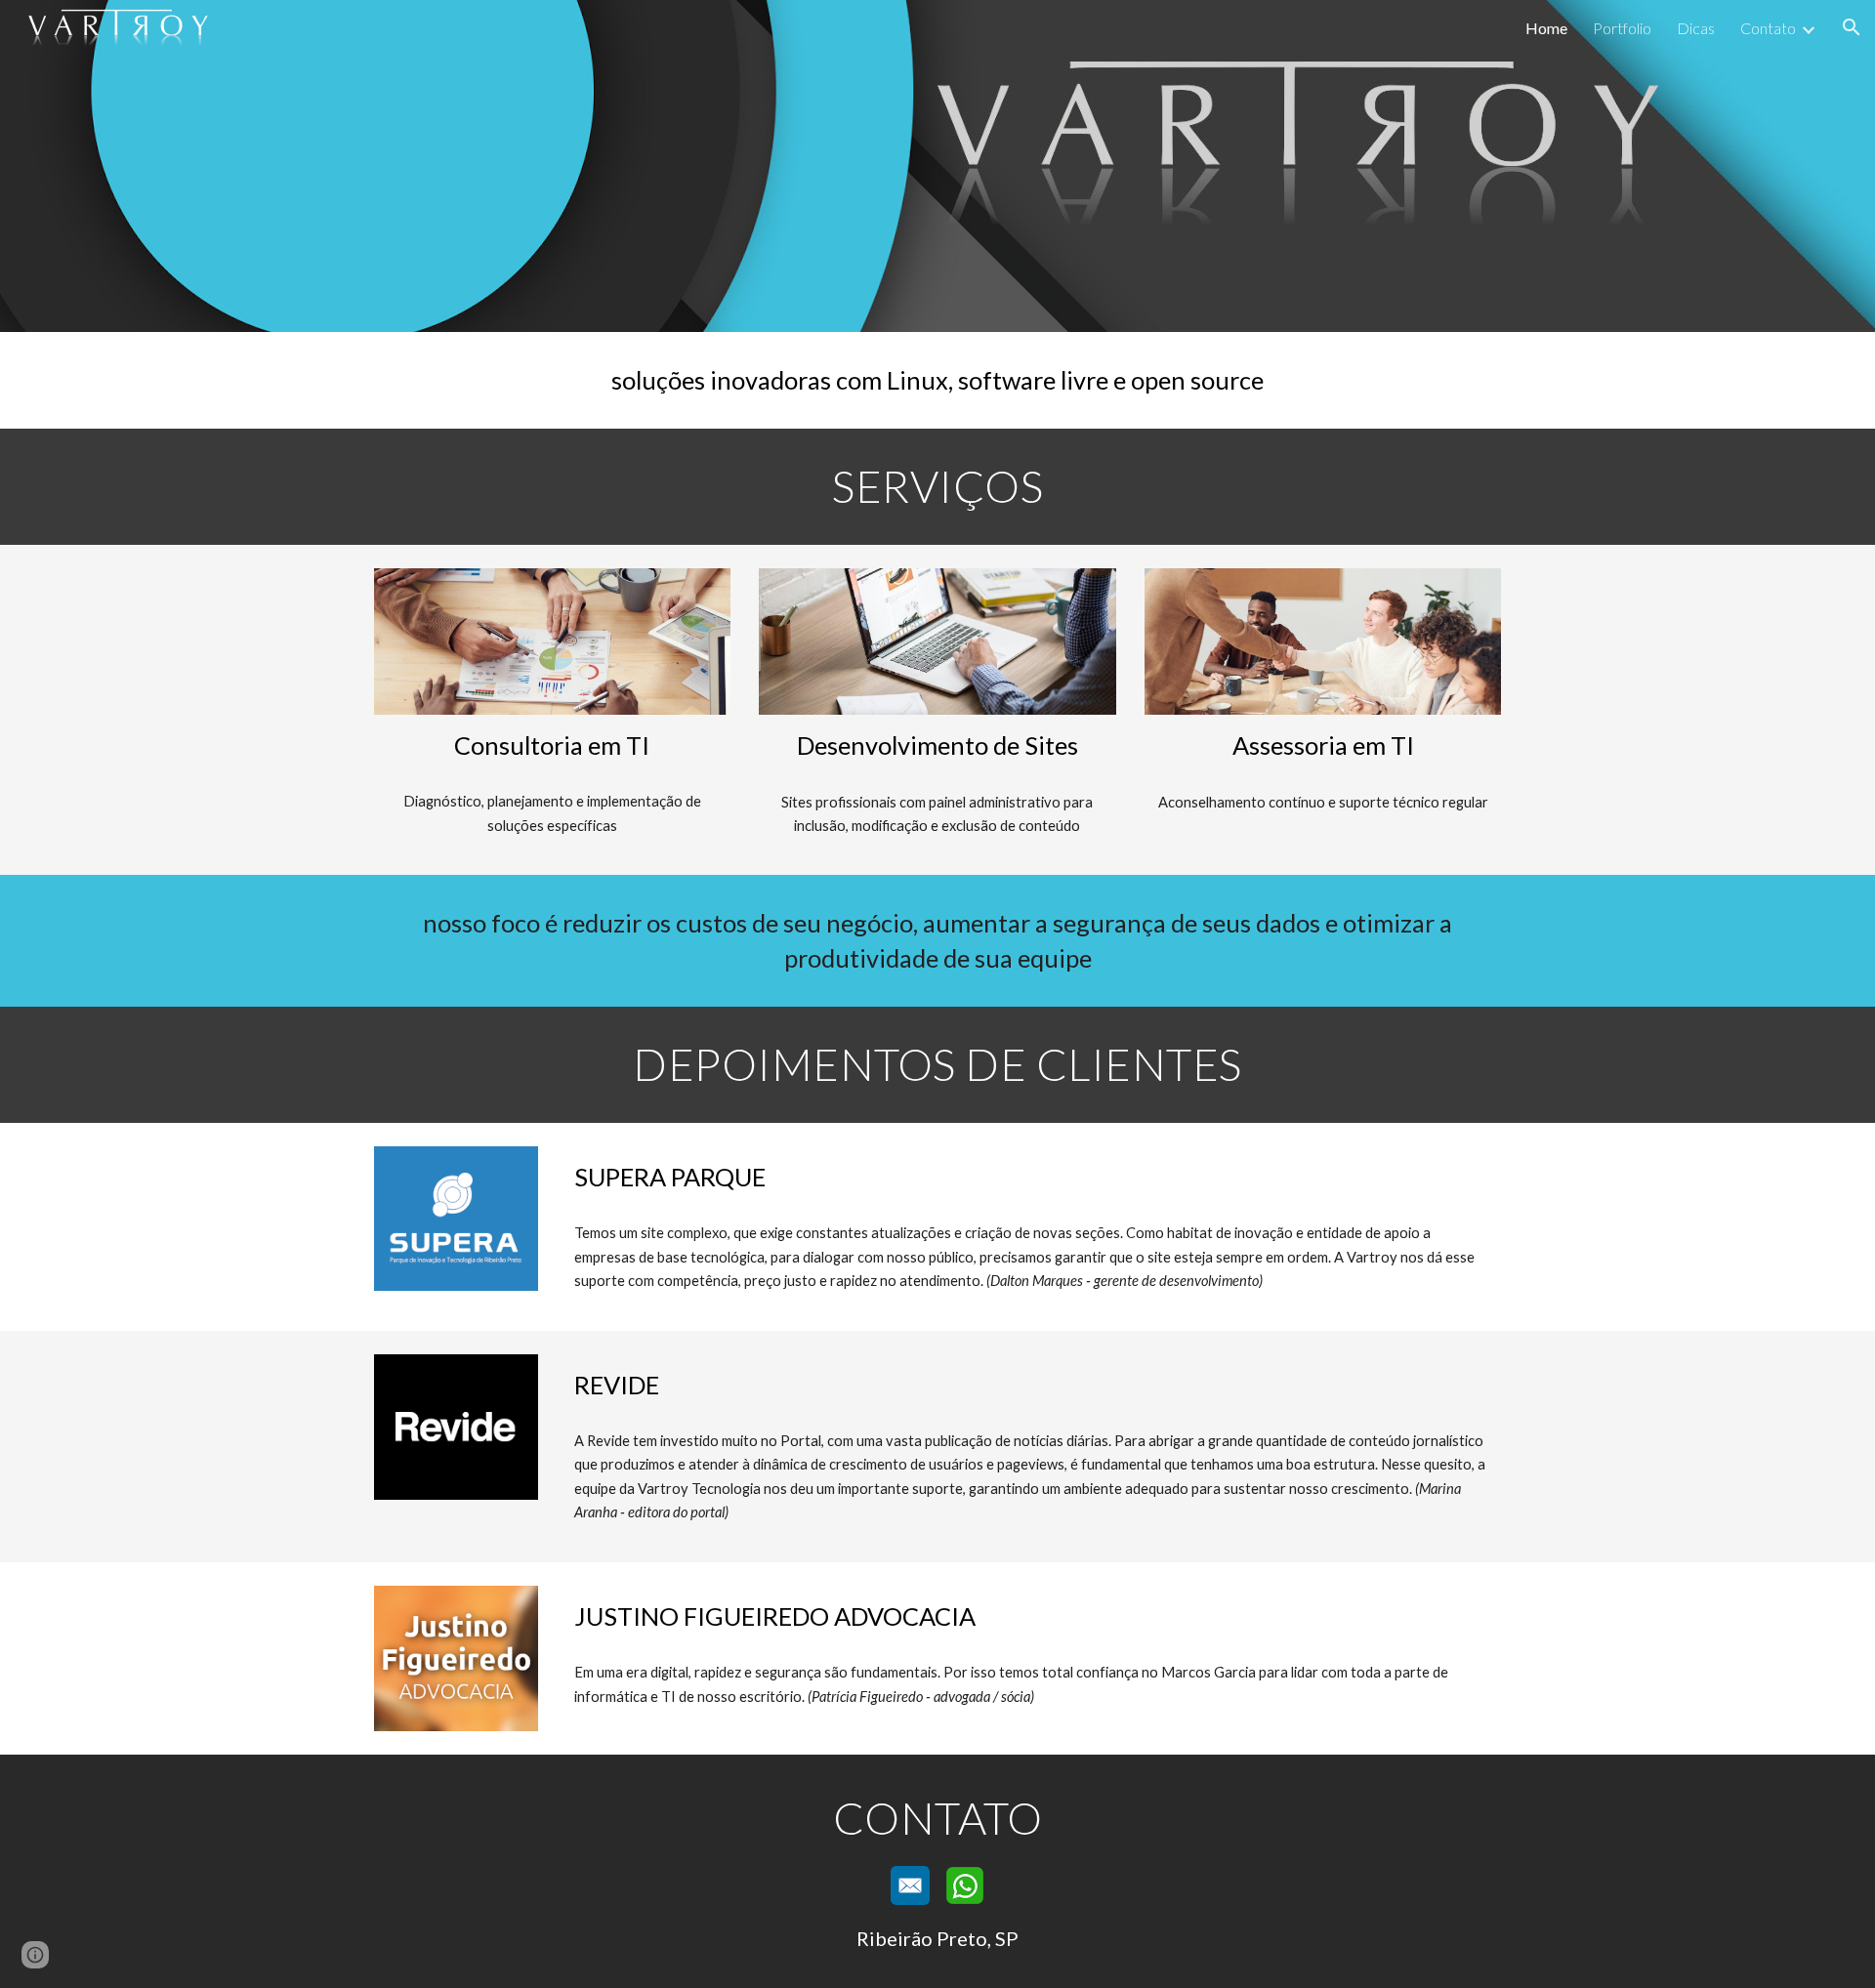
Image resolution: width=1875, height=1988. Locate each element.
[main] (937, 380)
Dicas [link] (1696, 28)
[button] (1852, 27)
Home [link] (1546, 28)
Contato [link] (1768, 28)
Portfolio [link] (1622, 28)
